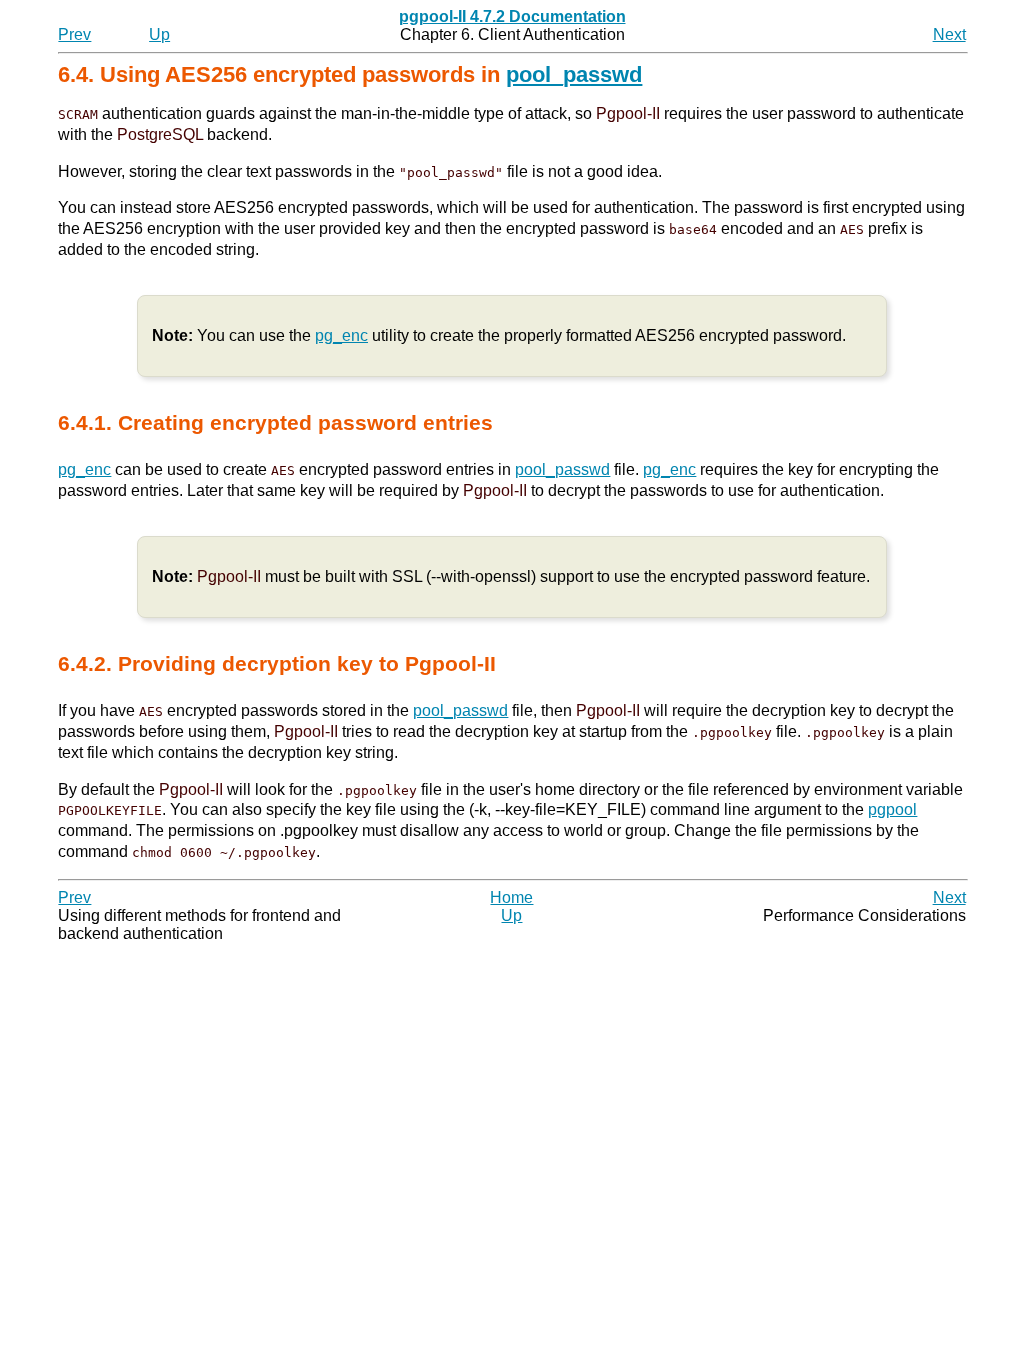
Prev (74, 34)
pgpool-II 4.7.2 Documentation (512, 16)
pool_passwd (574, 74)
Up (159, 34)
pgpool (892, 809)
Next (949, 34)
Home (511, 897)
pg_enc (341, 335)
